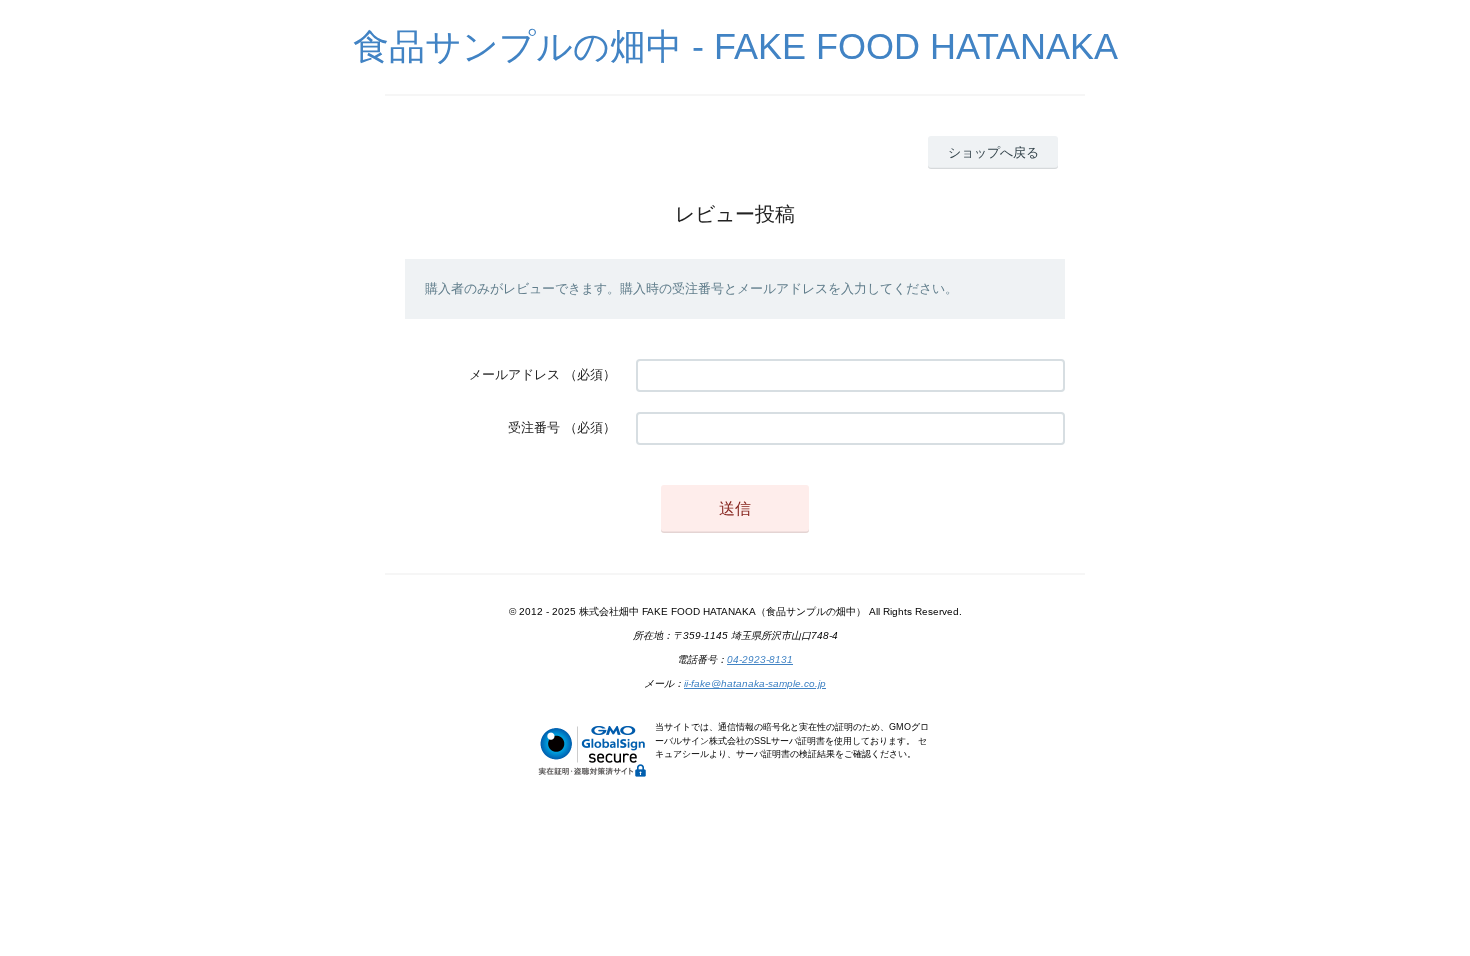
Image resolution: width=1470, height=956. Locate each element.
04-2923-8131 (760, 659)
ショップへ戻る (993, 152)
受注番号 (534, 427)
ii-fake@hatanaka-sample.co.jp (755, 683)
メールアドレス (514, 374)
